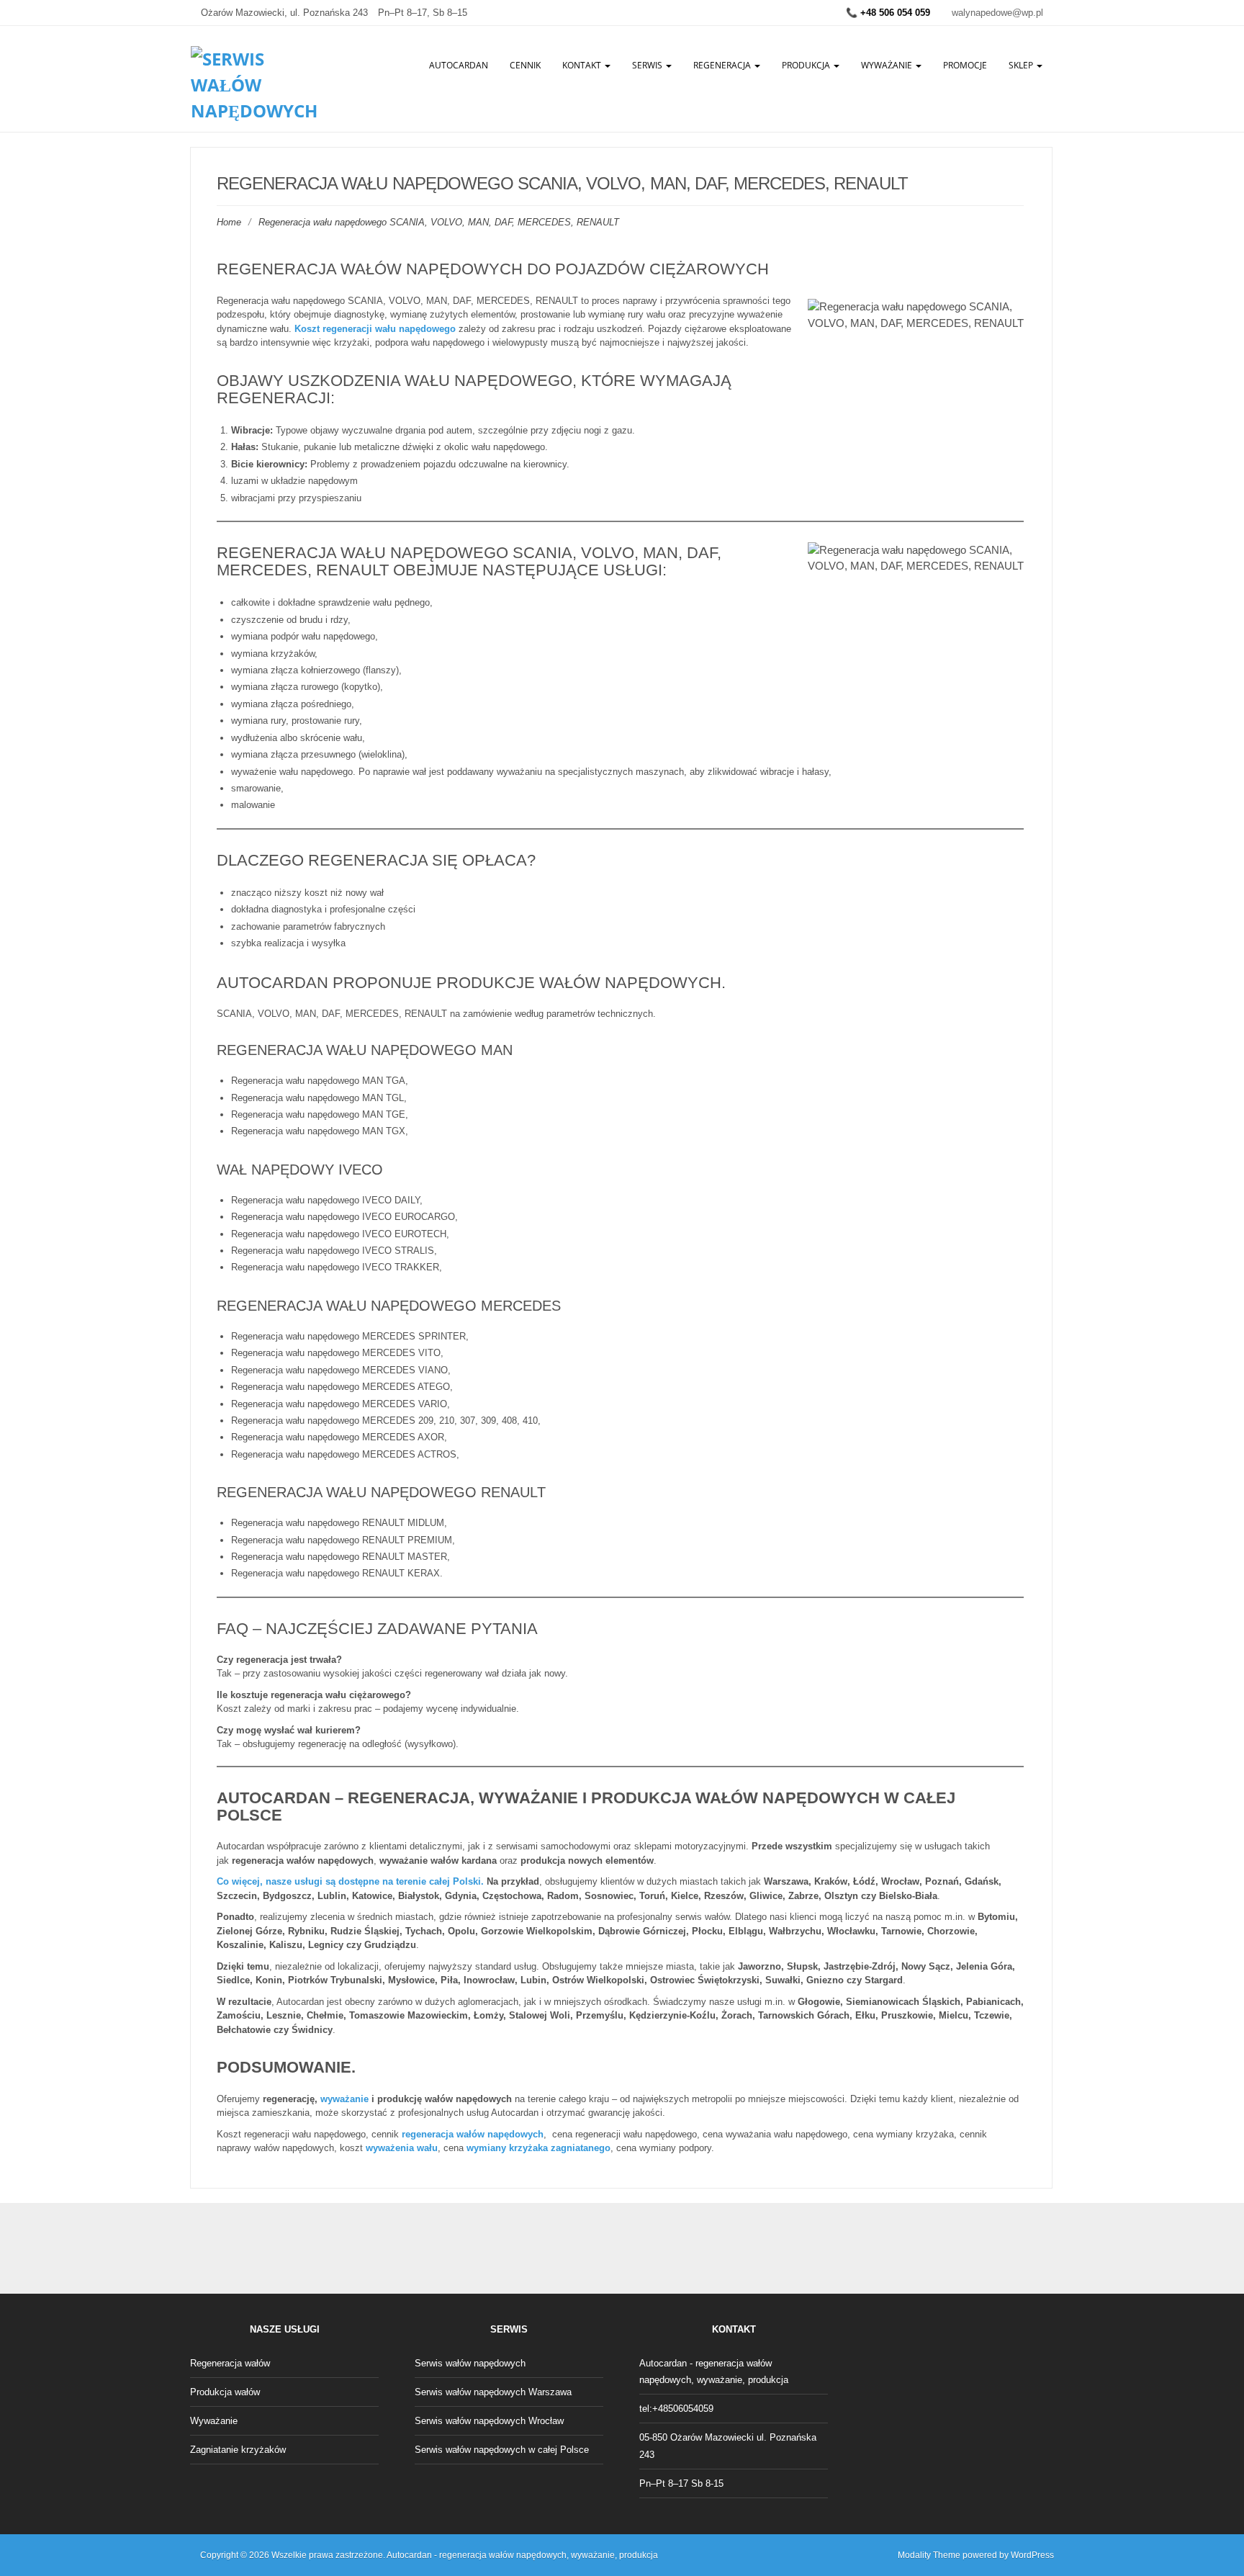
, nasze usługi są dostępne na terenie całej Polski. (350, 1881)
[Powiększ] (1005, 561)
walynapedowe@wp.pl (997, 13)
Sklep (1022, 65)
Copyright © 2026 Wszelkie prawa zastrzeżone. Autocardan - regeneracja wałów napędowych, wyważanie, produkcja (429, 2555)
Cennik (525, 65)
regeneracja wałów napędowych (473, 2134)
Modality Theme (929, 2555)
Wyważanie (888, 65)
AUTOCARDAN (459, 65)
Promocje (965, 65)
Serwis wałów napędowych (470, 2363)
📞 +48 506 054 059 (888, 13)
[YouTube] (670, 2249)
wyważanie (344, 2099)
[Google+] (606, 2249)
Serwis (648, 65)
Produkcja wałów (225, 2392)
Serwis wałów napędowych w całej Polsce (502, 2450)
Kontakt (583, 65)
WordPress (1032, 2555)
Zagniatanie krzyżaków (238, 2450)
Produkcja (807, 65)
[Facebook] (574, 2249)
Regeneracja (723, 65)
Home (229, 222)
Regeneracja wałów (230, 2363)
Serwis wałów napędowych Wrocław (489, 2421)
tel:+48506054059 (676, 2409)
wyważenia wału (402, 2148)
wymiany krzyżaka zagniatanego (538, 2148)
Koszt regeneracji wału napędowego (375, 329)
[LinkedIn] (638, 2249)
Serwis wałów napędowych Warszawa (493, 2392)
